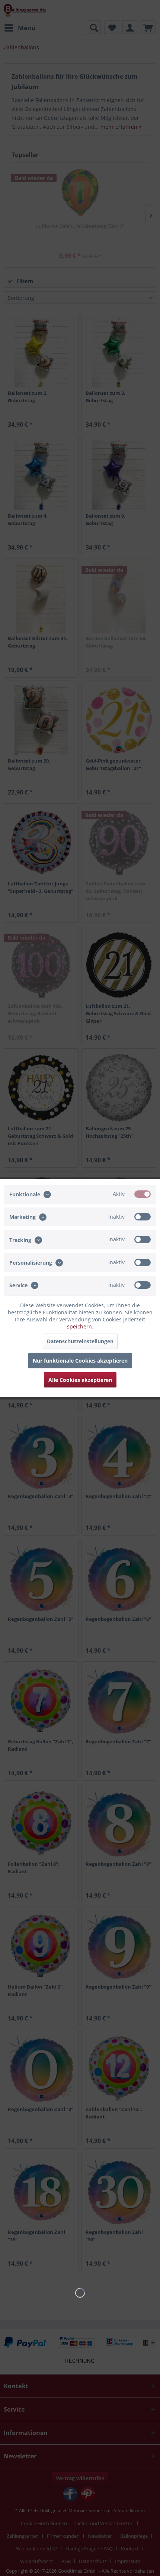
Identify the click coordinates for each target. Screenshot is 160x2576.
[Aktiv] (143, 1194)
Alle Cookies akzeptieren (80, 1380)
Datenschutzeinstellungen (80, 1341)
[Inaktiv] (143, 1217)
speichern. (80, 1326)
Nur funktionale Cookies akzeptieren (80, 1361)
